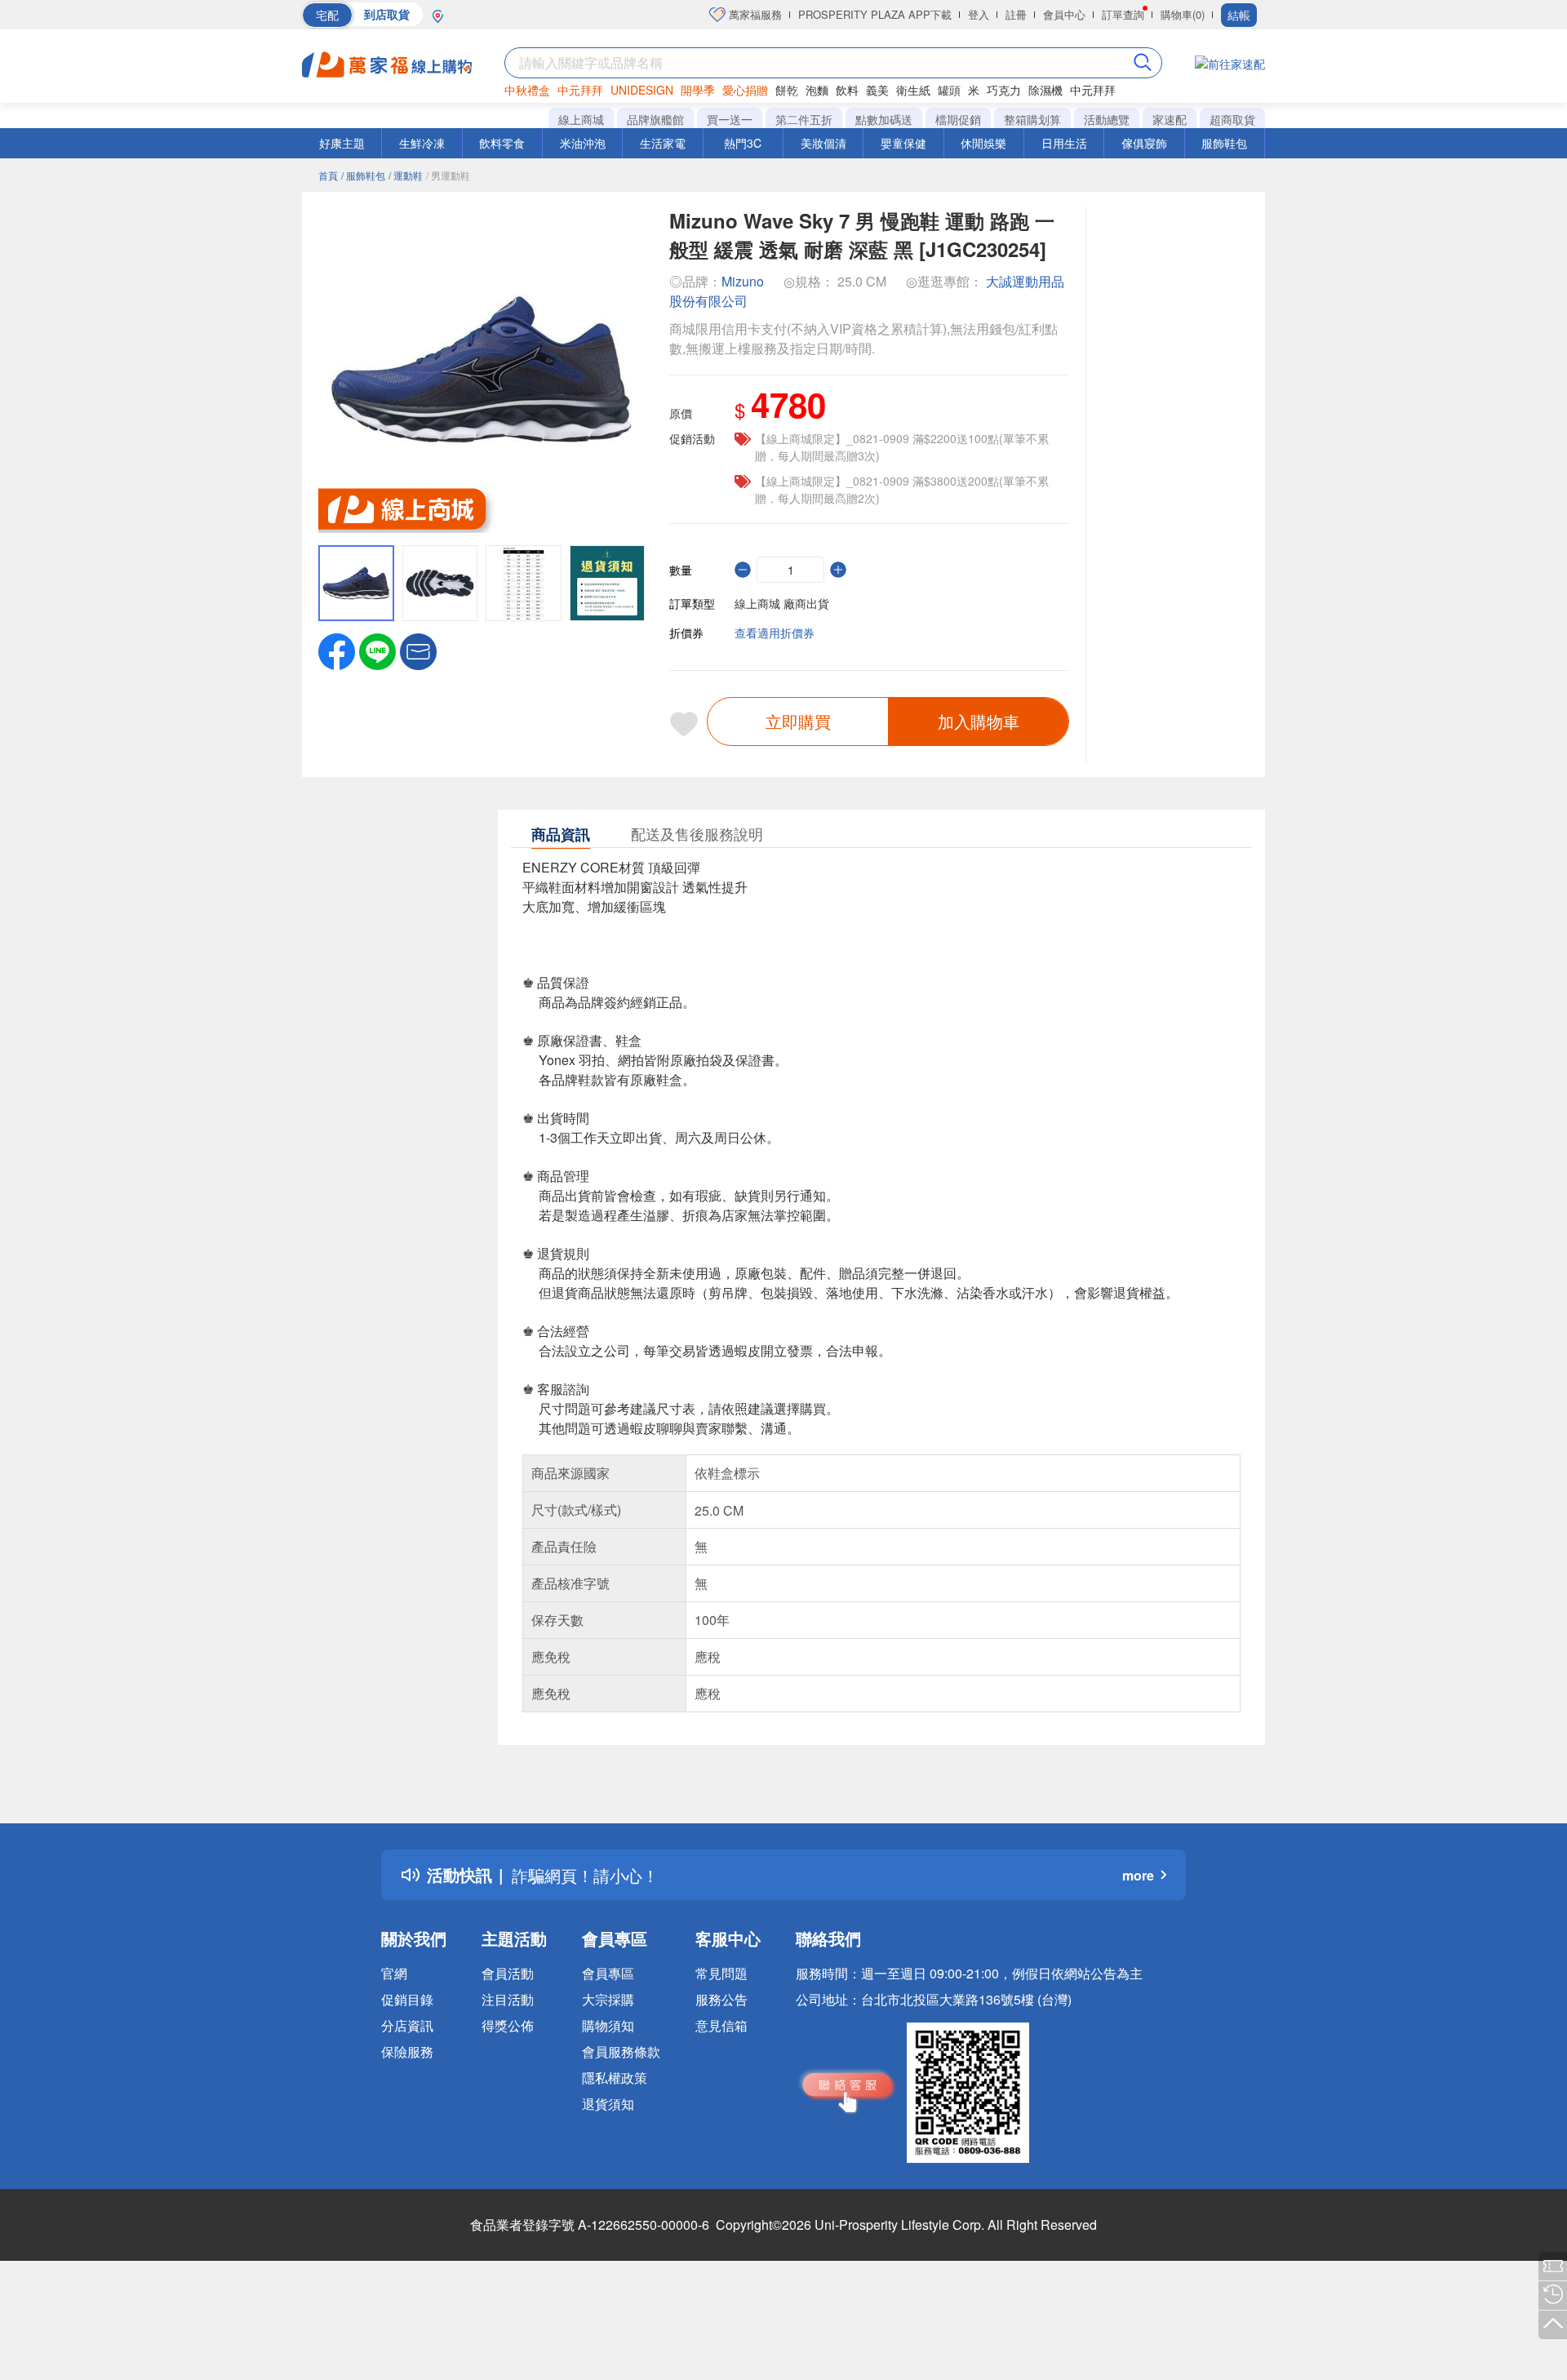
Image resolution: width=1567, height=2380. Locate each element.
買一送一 (730, 119)
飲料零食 (502, 143)
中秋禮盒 (527, 90)
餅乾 (787, 90)
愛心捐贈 (745, 90)
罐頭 (949, 90)
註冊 (1016, 14)
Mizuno (743, 281)
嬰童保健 (903, 143)
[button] (418, 650)
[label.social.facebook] (337, 650)
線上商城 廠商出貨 (782, 603)
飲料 (847, 90)
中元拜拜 (580, 90)
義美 (877, 90)
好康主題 (342, 143)
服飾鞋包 (1224, 143)
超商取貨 (1232, 119)
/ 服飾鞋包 (363, 175)
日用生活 (1064, 143)
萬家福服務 (754, 14)
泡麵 (817, 90)
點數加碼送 (884, 119)
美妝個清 (823, 143)
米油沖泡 (583, 143)
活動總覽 (1107, 119)
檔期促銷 (958, 119)
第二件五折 (804, 119)
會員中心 (1064, 14)
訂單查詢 (1123, 14)
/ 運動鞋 (406, 175)
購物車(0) (1183, 14)
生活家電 (663, 143)
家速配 (1170, 119)
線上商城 (581, 119)
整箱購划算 (1032, 119)
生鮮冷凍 (422, 143)
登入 (979, 14)
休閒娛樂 (983, 143)
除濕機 (1045, 90)
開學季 (698, 90)
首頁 (328, 175)
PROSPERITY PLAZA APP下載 (875, 14)
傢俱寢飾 (1144, 143)
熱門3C (743, 143)
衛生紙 (913, 90)
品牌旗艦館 (655, 119)
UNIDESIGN (642, 90)
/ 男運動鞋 (448, 175)
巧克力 (1004, 90)
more (1138, 1875)
